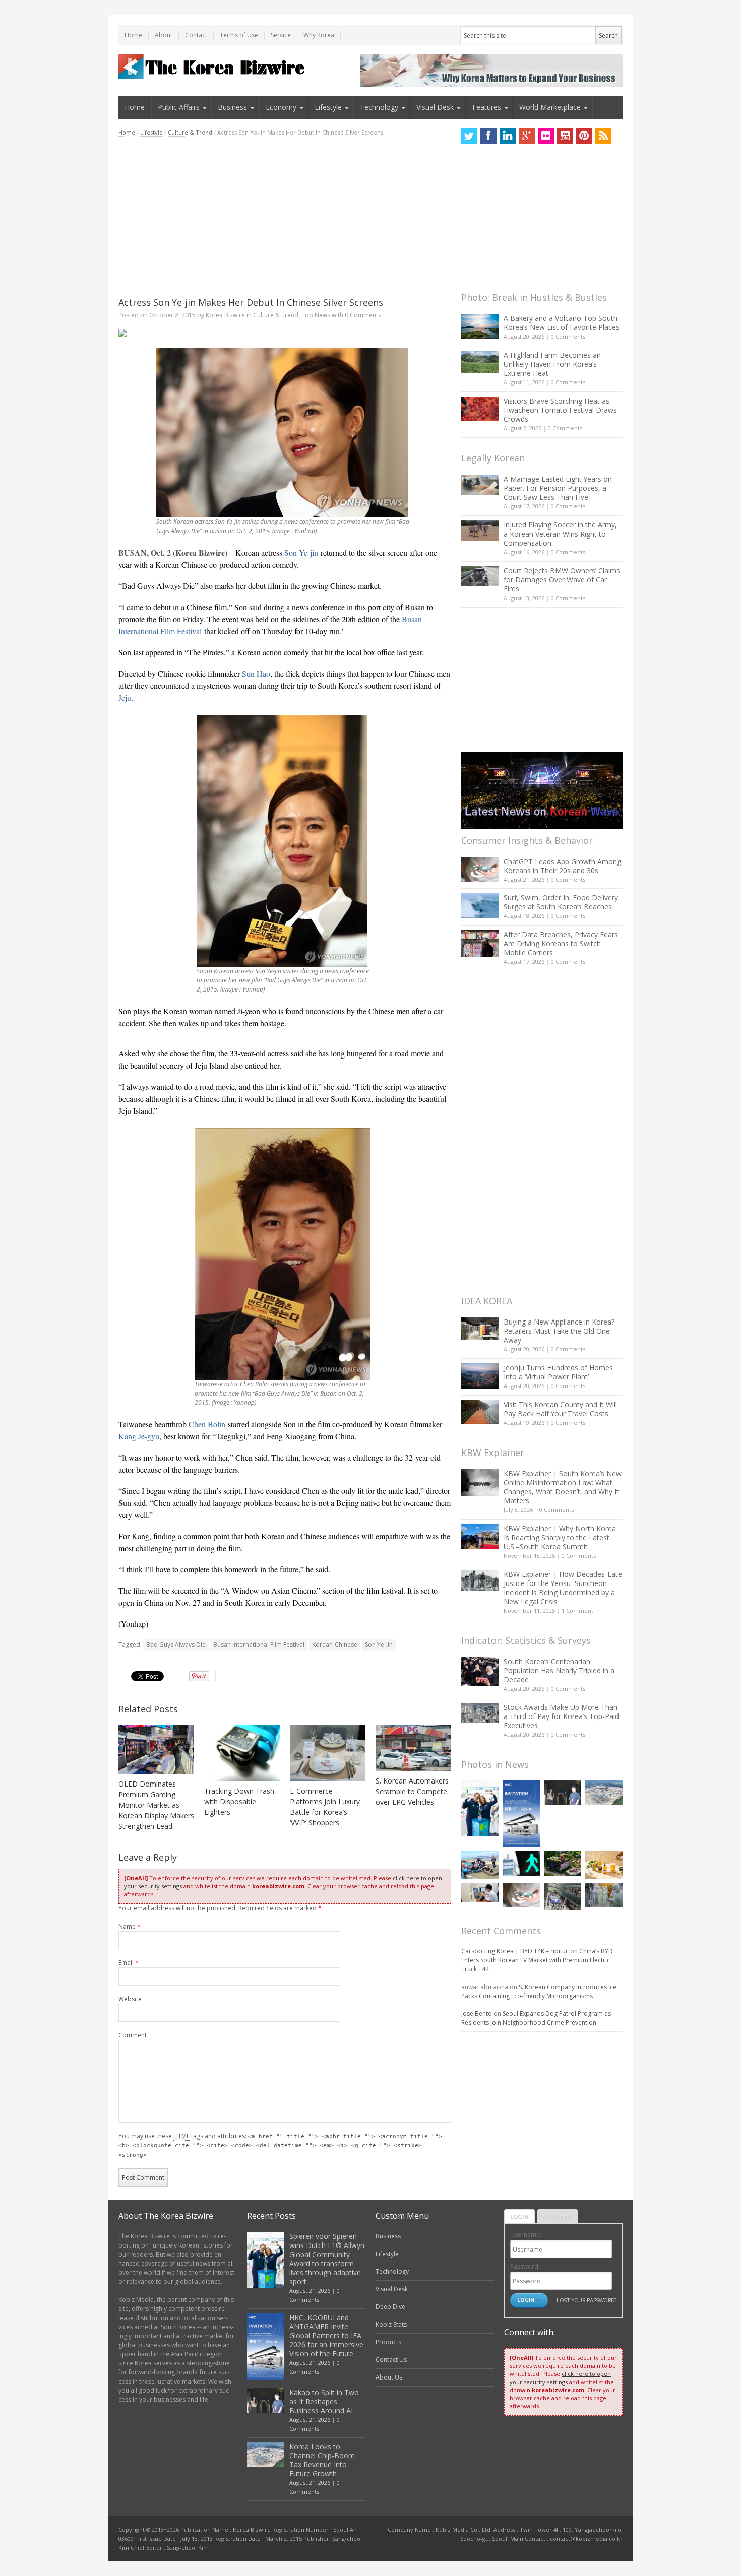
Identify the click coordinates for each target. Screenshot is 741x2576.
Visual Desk (435, 107)
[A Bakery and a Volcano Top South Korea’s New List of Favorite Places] (480, 326)
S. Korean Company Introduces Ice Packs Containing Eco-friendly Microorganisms (539, 1991)
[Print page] (285, 333)
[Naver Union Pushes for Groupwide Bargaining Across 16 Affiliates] (563, 1897)
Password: (525, 2266)
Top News (316, 315)
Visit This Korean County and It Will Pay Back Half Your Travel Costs (560, 1409)
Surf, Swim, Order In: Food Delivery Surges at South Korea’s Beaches (561, 902)
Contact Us (391, 2360)
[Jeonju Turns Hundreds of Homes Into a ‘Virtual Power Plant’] (480, 1376)
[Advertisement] (285, 217)
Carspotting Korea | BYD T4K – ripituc (515, 1951)
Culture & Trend (190, 132)
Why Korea (319, 35)
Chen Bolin (207, 1424)
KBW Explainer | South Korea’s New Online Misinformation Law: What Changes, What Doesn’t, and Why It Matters (563, 1487)
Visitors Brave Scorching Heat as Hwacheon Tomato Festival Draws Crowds (560, 410)
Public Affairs (179, 107)
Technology (379, 107)
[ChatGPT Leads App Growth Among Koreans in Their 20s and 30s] (480, 869)
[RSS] (603, 136)
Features (487, 107)
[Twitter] (469, 136)
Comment (133, 2035)
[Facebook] (488, 136)
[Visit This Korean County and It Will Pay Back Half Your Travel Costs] (480, 1412)
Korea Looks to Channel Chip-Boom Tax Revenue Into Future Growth (322, 2460)
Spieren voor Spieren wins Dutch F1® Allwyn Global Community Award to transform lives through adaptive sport (327, 2259)
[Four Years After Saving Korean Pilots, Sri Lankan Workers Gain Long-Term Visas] (480, 1865)
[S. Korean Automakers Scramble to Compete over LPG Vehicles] (413, 1748)
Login (519, 2217)
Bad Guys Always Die (176, 1645)
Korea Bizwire (225, 315)
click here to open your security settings (560, 2378)
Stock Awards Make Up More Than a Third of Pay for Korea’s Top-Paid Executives (561, 1716)
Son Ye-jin (301, 552)
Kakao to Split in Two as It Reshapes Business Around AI (324, 2401)
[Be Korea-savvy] (213, 67)
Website (130, 1999)
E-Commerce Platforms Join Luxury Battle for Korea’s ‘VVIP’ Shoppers (325, 1807)
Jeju (125, 698)
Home (133, 35)
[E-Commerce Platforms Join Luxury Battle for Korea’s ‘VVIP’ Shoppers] (328, 1753)
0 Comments (568, 336)
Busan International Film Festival (259, 1645)
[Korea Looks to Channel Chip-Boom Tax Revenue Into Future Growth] (604, 1793)
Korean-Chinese (335, 1645)
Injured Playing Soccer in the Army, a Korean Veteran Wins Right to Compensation (560, 534)
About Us (389, 2377)
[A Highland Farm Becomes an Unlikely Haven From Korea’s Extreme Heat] (480, 362)
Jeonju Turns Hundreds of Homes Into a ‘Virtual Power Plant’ (558, 1372)
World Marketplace (550, 107)
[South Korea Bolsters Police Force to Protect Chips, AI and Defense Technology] (604, 1895)
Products (388, 2342)
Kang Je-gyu (139, 1436)
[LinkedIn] (508, 136)
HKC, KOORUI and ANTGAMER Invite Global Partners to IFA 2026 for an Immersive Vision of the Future (326, 2335)
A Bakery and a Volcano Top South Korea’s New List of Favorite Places (562, 323)
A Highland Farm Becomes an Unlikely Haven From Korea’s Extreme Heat (552, 364)
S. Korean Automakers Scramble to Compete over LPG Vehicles (412, 1791)
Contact (196, 35)
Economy (281, 107)
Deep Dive (390, 2307)
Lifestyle (328, 107)
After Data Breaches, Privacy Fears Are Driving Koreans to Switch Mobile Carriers (561, 943)
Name (130, 1926)
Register (558, 2217)
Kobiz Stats (391, 2324)
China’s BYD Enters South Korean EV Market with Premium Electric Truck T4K (537, 1960)
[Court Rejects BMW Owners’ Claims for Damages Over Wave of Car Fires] (480, 576)
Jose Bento (477, 2013)
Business (232, 107)
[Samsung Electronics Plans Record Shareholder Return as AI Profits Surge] (521, 1863)
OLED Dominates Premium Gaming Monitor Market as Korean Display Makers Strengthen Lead (156, 1805)
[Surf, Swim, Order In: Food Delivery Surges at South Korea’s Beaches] (480, 906)
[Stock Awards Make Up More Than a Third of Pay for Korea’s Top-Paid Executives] (480, 1713)
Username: (526, 2235)
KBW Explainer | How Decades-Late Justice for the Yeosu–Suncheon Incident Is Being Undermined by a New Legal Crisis (563, 1588)
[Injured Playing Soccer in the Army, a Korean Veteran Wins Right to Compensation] (480, 531)
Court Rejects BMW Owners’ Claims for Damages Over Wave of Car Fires (562, 580)
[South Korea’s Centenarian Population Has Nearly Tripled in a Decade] (480, 1671)
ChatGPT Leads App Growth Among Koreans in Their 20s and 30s (562, 866)
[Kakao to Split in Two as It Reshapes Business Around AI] (563, 1793)
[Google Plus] (527, 136)
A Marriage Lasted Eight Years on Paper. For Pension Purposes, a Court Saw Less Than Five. (558, 488)
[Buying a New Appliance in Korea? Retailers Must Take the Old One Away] (480, 1329)
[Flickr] (546, 136)
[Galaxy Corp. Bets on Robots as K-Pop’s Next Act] (563, 1863)
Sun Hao (256, 673)
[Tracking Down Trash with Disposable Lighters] (242, 1753)
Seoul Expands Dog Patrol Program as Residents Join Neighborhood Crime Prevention (536, 2018)
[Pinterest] (584, 136)
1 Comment (577, 1610)
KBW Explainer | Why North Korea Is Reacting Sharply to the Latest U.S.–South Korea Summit (560, 1537)
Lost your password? (586, 2300)
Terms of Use (239, 35)
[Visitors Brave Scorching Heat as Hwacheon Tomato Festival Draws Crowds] (480, 409)
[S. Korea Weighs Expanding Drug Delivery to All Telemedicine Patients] (480, 1893)
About (164, 35)
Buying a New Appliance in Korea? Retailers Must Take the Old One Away (559, 1331)
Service (281, 35)
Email (129, 1963)
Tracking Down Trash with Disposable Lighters (239, 1801)
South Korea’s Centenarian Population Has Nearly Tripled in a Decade (559, 1670)
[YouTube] (565, 136)
